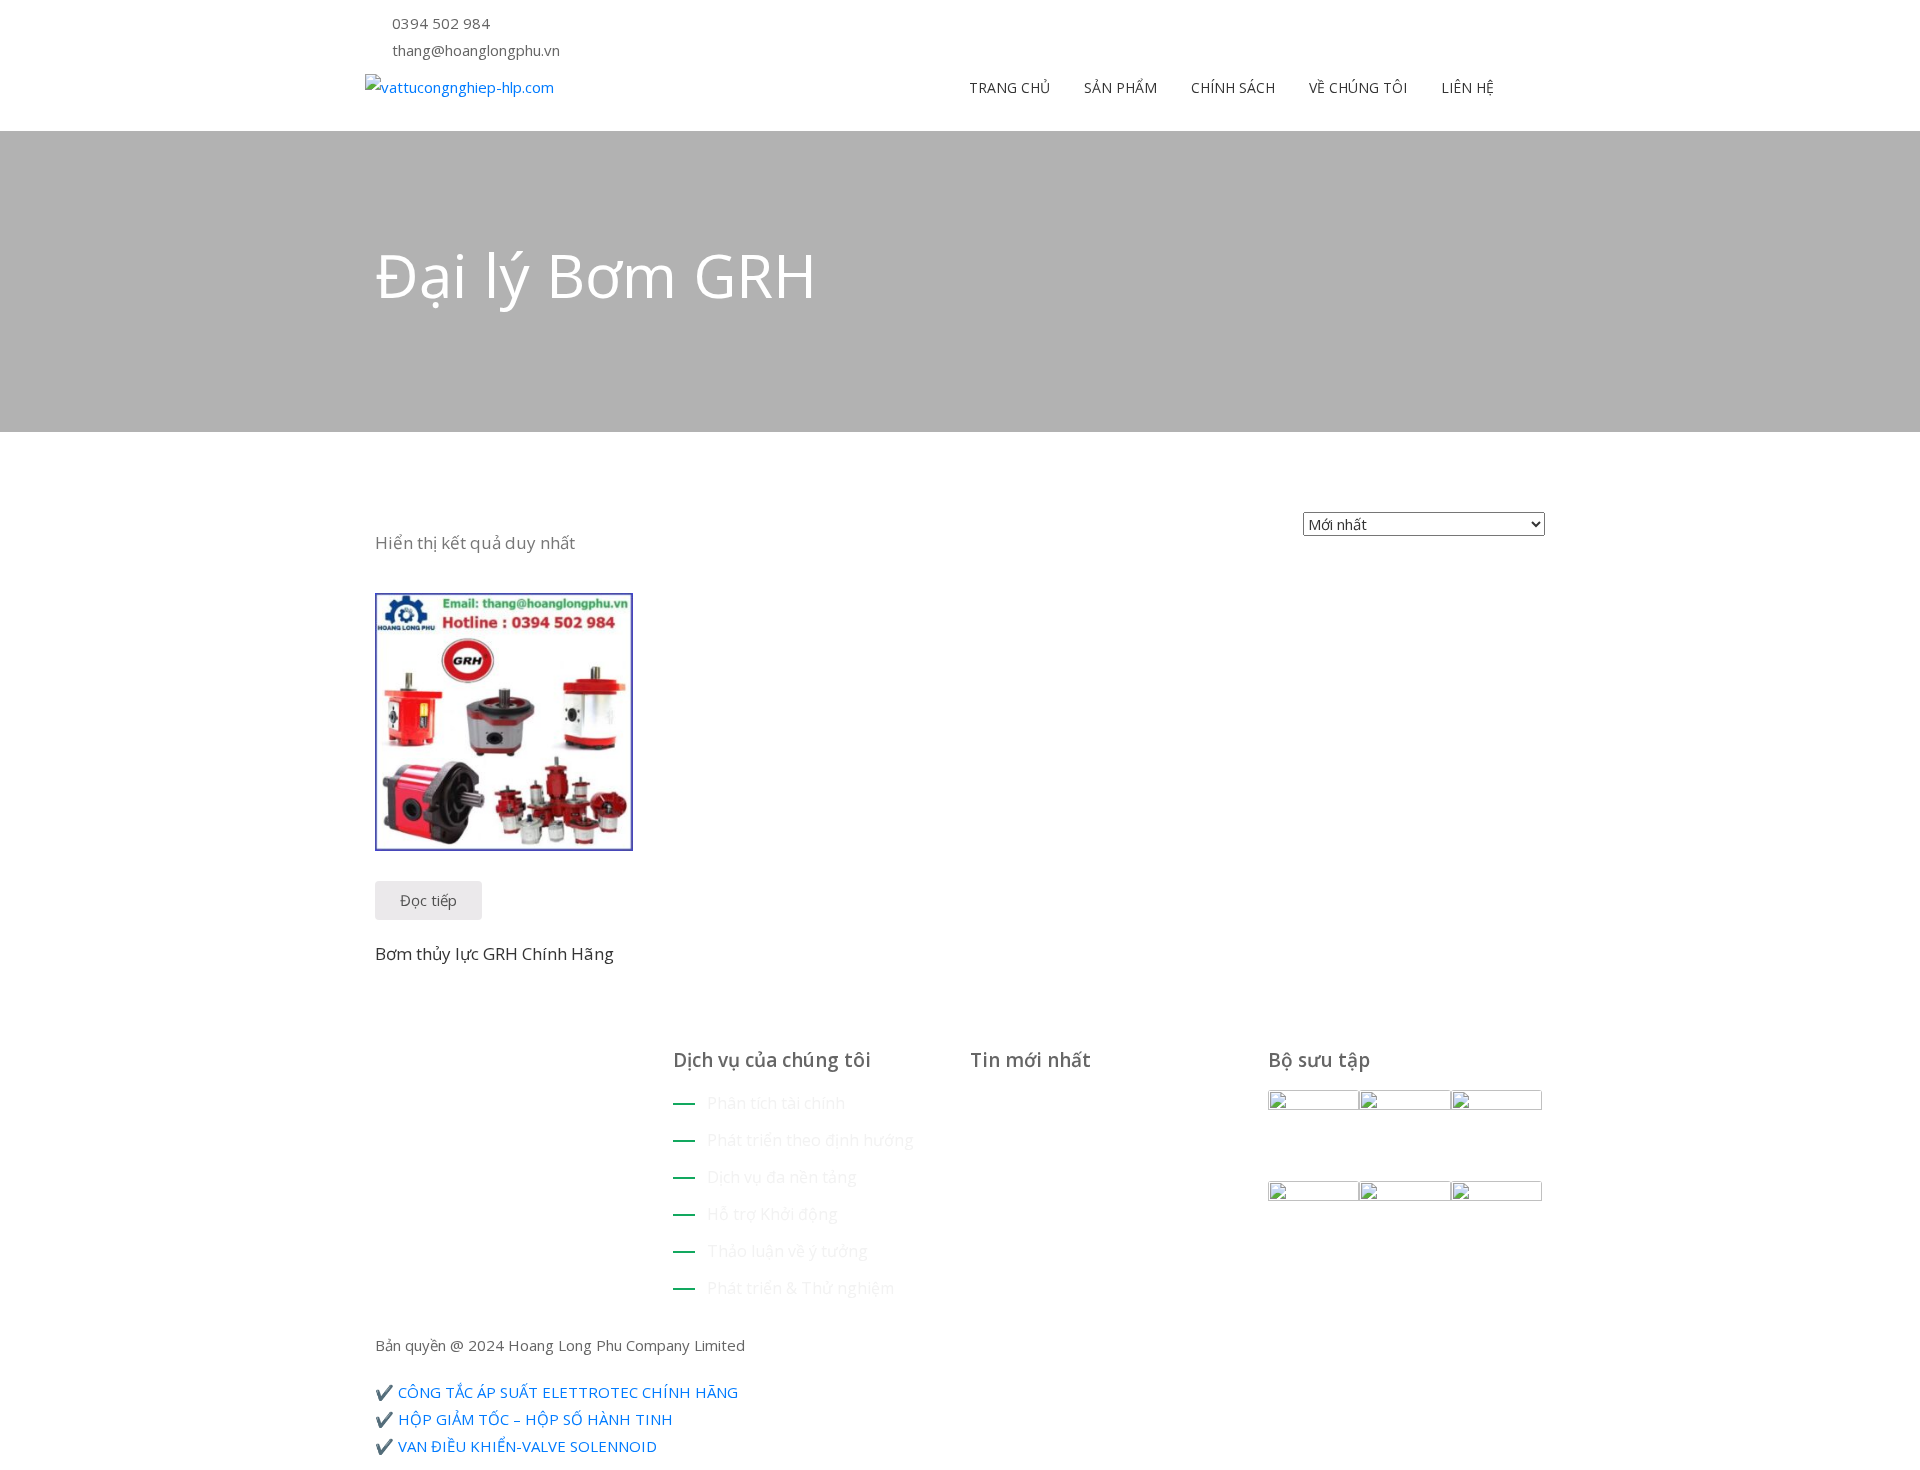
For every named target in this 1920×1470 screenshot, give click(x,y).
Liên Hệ (1465, 87)
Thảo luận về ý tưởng (787, 1251)
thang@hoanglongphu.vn (476, 50)
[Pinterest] (990, 25)
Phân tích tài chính (776, 1103)
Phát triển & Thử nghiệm (800, 1288)
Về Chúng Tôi (1356, 87)
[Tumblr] (440, 1066)
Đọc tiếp (428, 900)
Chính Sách (1231, 87)
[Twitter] (975, 25)
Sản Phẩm (1118, 87)
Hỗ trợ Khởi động (772, 1214)
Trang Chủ (1007, 87)
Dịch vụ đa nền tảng (782, 1177)
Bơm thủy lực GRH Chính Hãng (494, 953)
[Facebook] (1005, 25)
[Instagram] (1020, 25)
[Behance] (455, 1066)
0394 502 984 (441, 23)
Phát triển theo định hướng (810, 1140)
